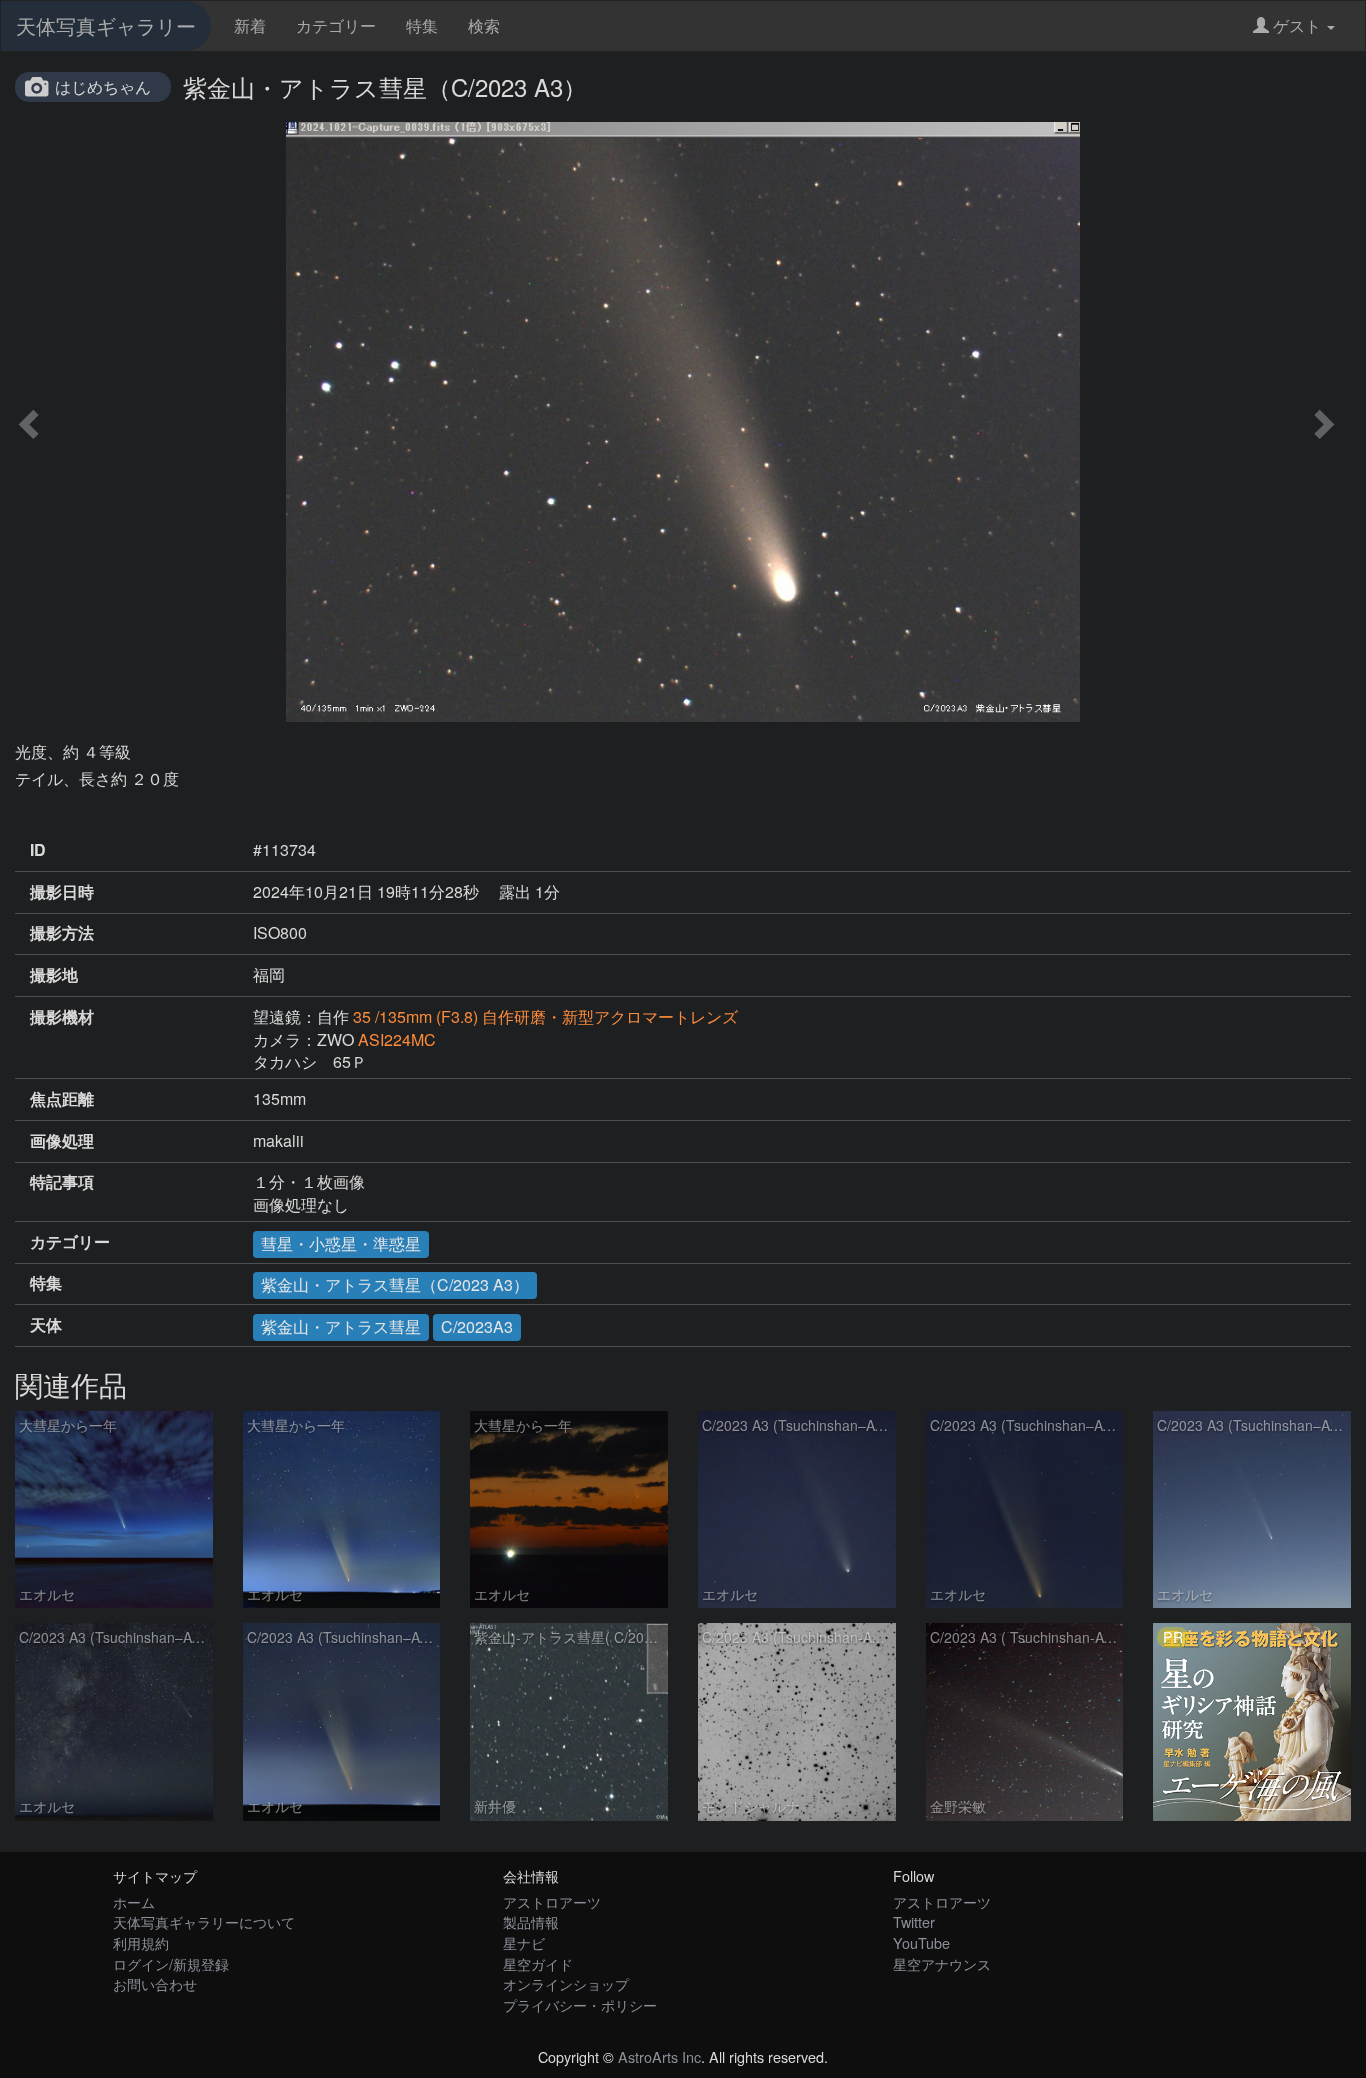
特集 (422, 25)
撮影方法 (62, 933)
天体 (46, 1325)
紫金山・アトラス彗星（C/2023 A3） (395, 1284)
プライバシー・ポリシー (580, 2004)
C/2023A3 (477, 1326)
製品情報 (531, 1921)
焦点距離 (62, 1099)
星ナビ (524, 1942)
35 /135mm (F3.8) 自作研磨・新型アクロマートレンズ (545, 1016)
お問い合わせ (155, 1983)
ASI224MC (397, 1039)
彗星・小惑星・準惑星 (341, 1243)
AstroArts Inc (659, 2056)
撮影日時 (62, 892)
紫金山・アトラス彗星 (341, 1326)
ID (38, 850)
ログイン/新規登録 (171, 1963)
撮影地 (54, 975)
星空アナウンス (942, 1963)
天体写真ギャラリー (106, 25)
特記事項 (62, 1182)
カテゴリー (336, 25)
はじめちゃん (103, 86)
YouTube (921, 1942)
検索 (484, 25)
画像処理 (62, 1141)
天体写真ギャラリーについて (204, 1921)
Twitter (914, 1921)
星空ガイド (538, 1963)
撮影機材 (62, 1017)
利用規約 (141, 1942)
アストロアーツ (552, 1901)
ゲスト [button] (1297, 25)
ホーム (134, 1901)
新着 (250, 25)
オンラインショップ (566, 1983)
